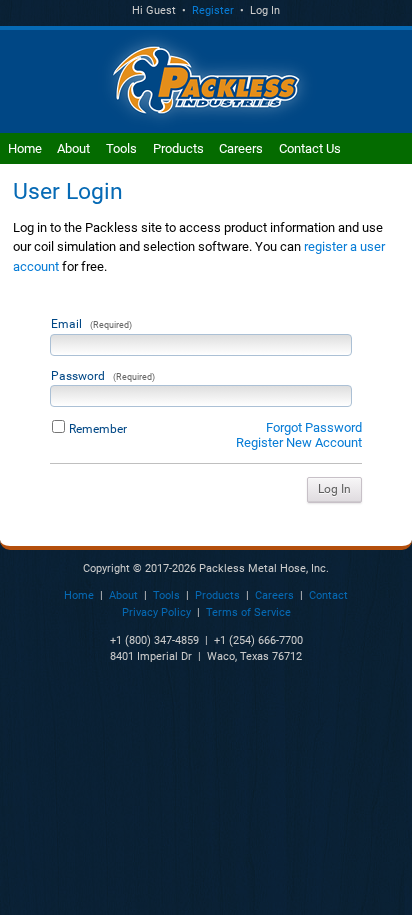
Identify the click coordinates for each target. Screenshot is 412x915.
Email (91, 324)
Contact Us (310, 148)
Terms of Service (248, 612)
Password (103, 376)
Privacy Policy (156, 612)
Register (213, 10)
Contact (328, 595)
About (73, 148)
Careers (241, 148)
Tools (121, 148)
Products (178, 148)
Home (25, 148)
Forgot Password (314, 427)
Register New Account (299, 442)
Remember (98, 429)
